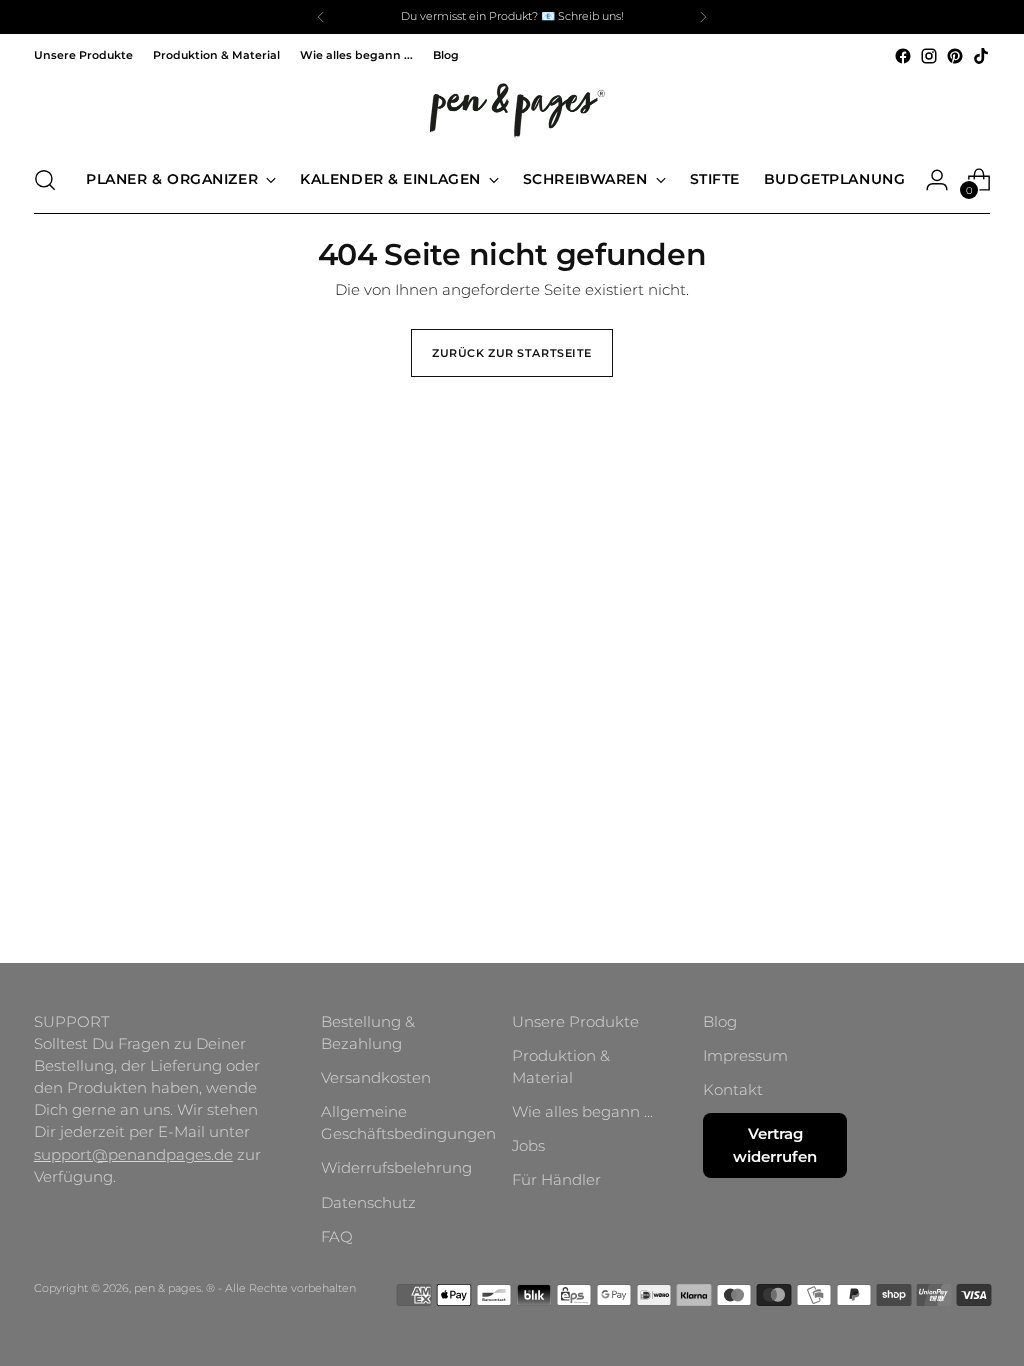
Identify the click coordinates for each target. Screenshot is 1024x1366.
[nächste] (703, 17)
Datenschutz (368, 1203)
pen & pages (167, 1288)
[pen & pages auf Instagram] (929, 56)
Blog (720, 1022)
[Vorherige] (321, 17)
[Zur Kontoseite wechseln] (937, 180)
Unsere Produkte (575, 1022)
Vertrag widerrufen (775, 1145)
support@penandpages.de (133, 1155)
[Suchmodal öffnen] (45, 180)
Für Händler (556, 1180)
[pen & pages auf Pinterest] (955, 56)
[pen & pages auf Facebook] (903, 56)
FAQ (337, 1237)
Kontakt (733, 1090)
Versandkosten (376, 1078)
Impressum (745, 1056)
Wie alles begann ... (582, 1112)
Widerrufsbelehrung (396, 1168)
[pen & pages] (512, 108)
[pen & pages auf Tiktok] (981, 56)
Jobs (528, 1146)
